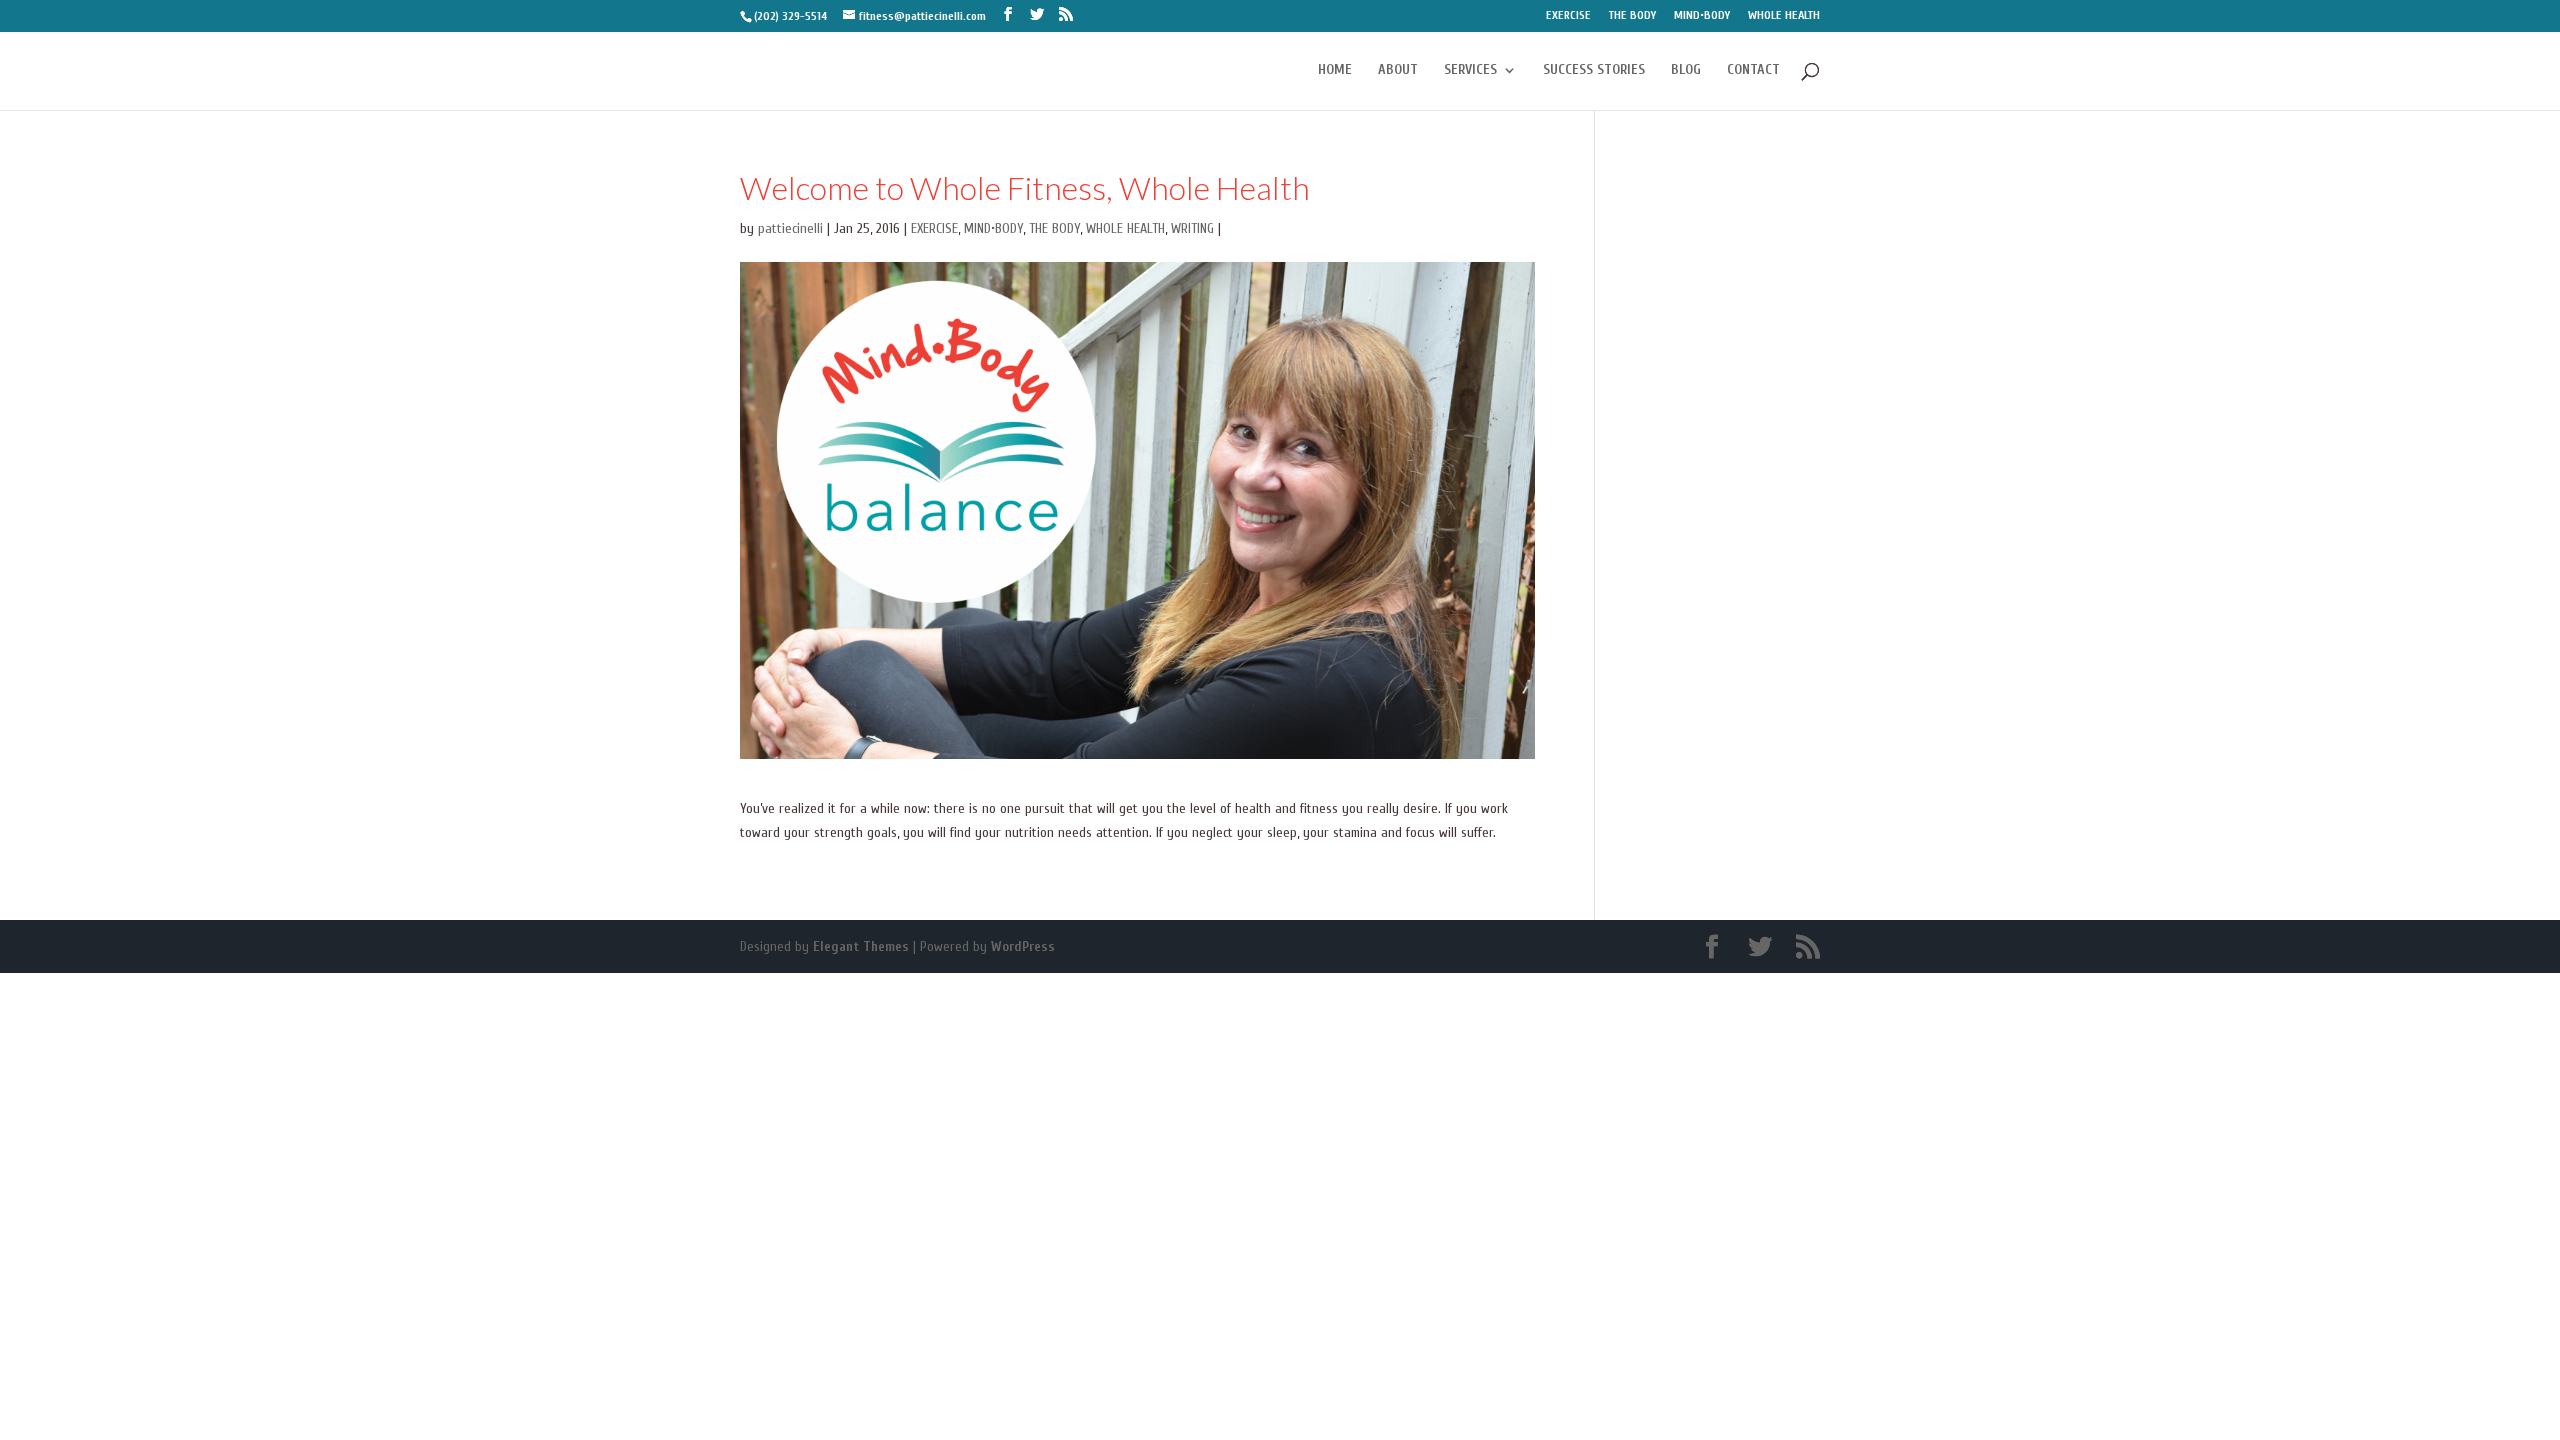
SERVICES (1470, 70)
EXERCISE (1568, 15)
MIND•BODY (1702, 15)
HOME (1335, 70)
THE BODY (1632, 15)
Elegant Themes (861, 946)
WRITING (1192, 228)
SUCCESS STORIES (1594, 70)
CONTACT (1753, 70)
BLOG (1686, 70)
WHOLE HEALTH (1784, 15)
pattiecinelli (790, 228)
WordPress (1023, 946)
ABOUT (1398, 70)
